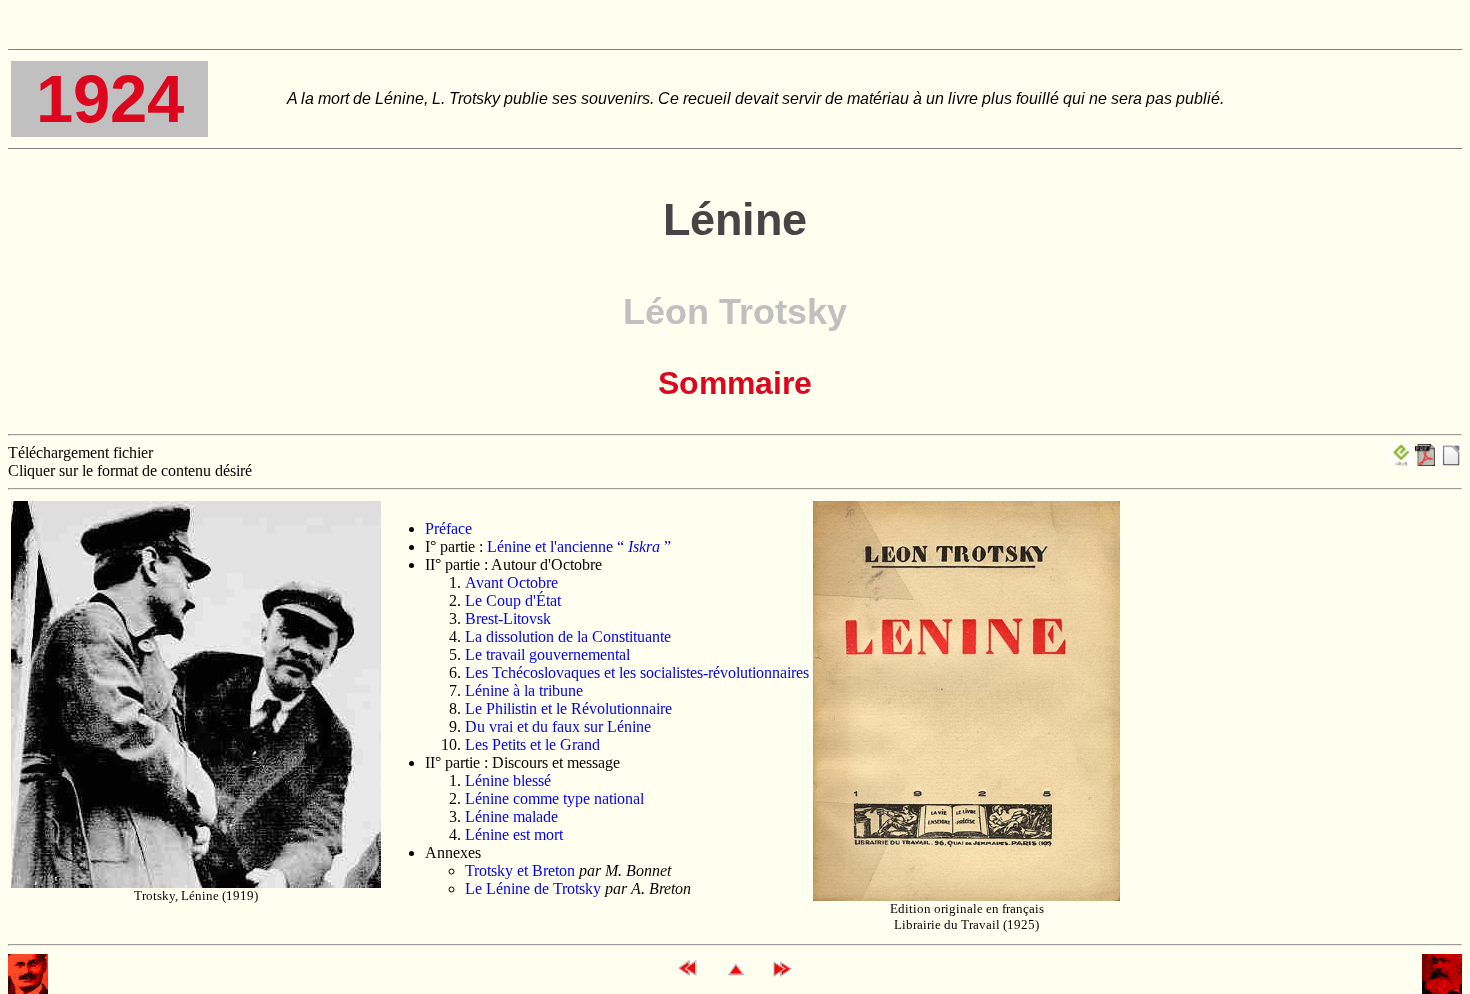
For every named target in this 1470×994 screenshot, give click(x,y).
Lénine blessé (508, 780)
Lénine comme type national (554, 798)
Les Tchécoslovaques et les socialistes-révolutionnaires (637, 672)
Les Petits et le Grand (532, 744)
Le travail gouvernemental (547, 654)
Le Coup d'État (513, 600)
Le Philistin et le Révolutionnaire (568, 708)
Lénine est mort (514, 834)
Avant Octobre (511, 582)
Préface (448, 528)
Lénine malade (511, 816)
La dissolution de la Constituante (568, 636)
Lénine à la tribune (524, 690)
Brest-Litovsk (508, 618)
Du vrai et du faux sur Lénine (558, 726)
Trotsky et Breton (520, 870)
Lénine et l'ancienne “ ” (579, 546)
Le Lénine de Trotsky (533, 888)
